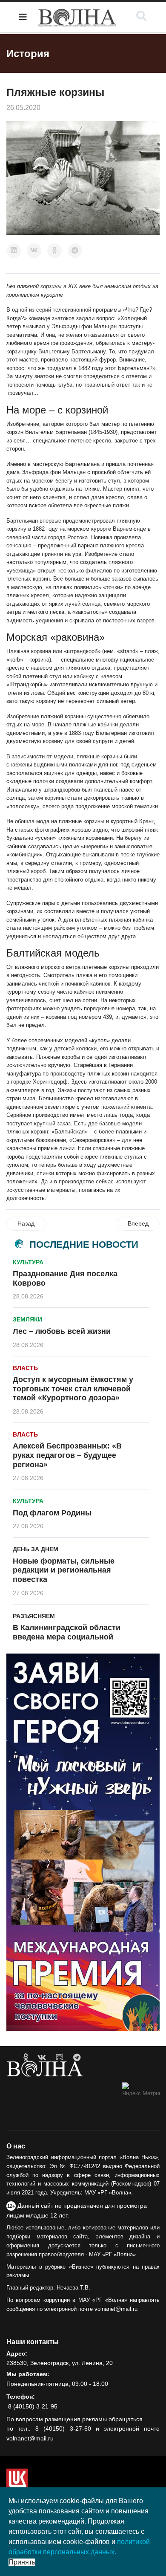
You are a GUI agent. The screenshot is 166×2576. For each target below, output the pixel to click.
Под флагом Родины (52, 1513)
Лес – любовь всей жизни (62, 1331)
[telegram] (77, 2058)
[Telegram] (75, 251)
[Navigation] (23, 17)
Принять (22, 2562)
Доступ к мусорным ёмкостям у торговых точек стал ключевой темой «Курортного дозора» (73, 1389)
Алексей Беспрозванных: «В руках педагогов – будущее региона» (67, 1455)
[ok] (26, 2058)
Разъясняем (34, 1616)
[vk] (42, 2058)
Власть (25, 1368)
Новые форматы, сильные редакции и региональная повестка (64, 1570)
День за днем (36, 1549)
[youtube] (60, 2058)
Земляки (27, 1319)
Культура (28, 1262)
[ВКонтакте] (34, 251)
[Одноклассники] (54, 251)
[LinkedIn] (14, 251)
